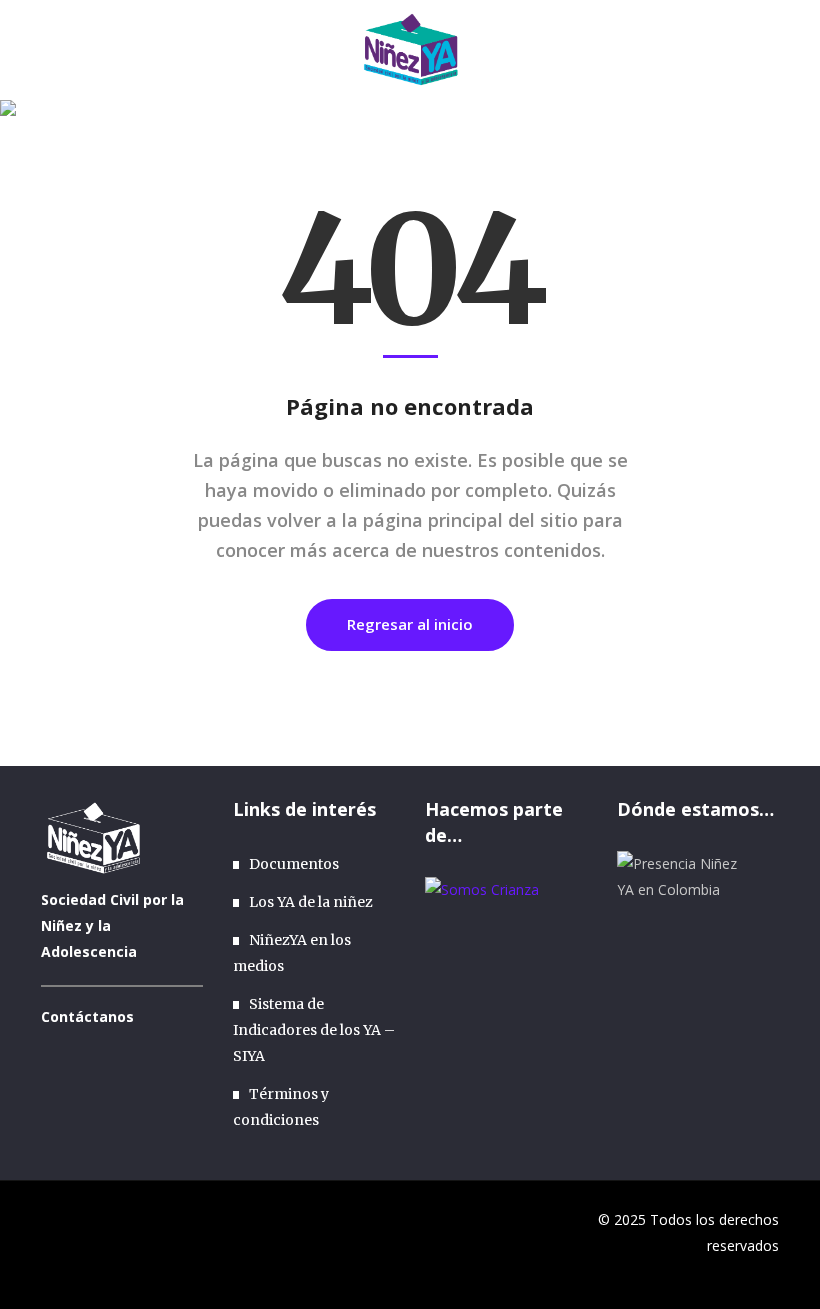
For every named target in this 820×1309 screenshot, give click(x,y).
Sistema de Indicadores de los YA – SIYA (314, 1030)
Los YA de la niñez (311, 902)
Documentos (294, 864)
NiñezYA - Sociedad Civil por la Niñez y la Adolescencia (543, 157)
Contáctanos (87, 1016)
